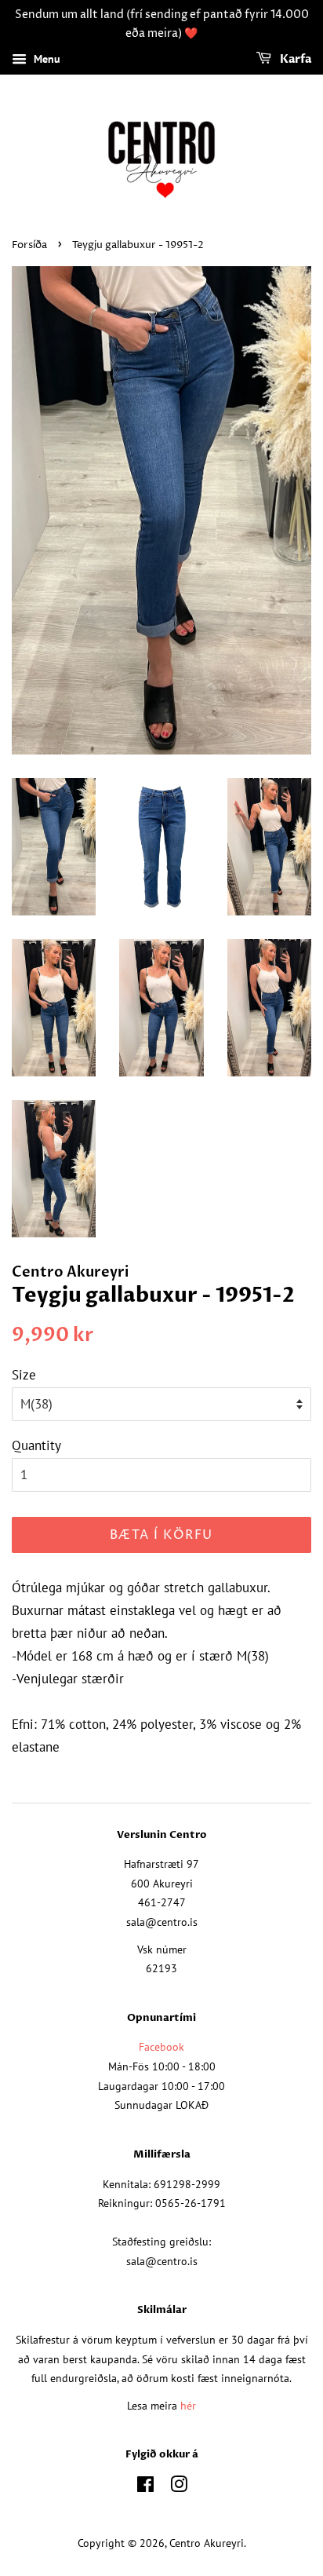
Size (24, 1375)
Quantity (36, 1445)
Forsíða (29, 245)
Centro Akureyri (207, 2543)
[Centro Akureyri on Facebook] (145, 2487)
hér (188, 2405)
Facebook (161, 2046)
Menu (45, 59)
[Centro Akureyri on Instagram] (179, 2487)
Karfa (294, 59)
